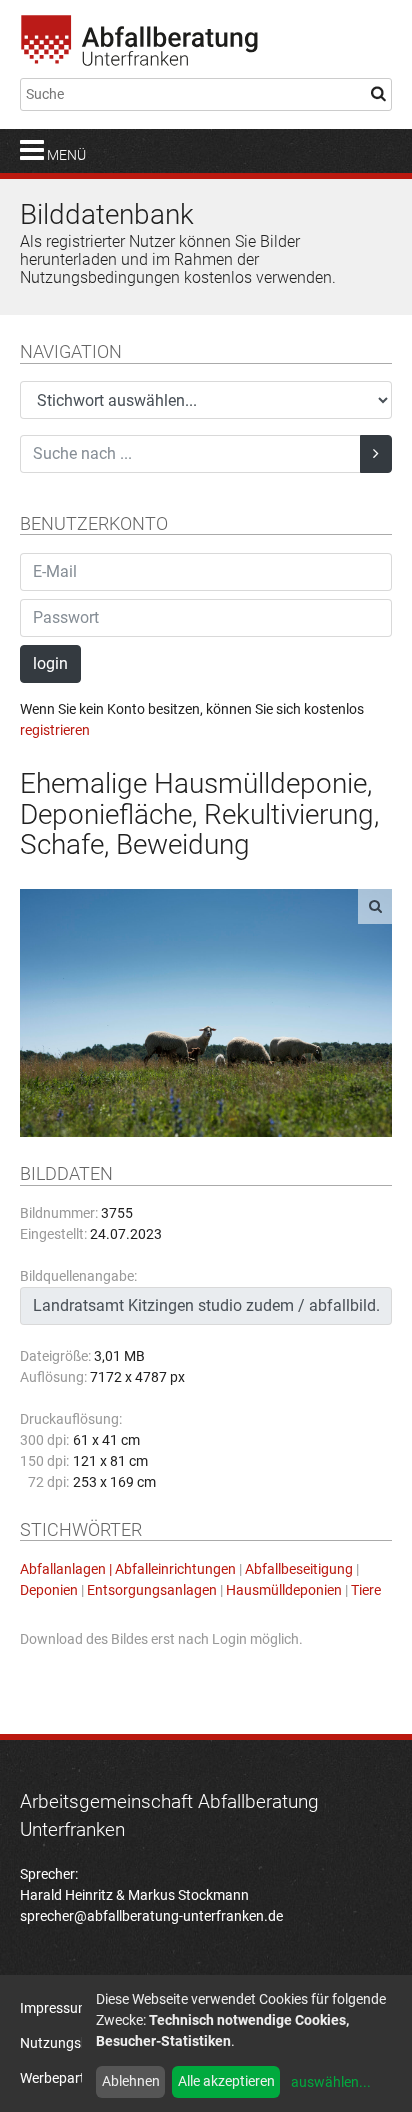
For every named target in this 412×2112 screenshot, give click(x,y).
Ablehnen (131, 2081)
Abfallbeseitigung (299, 1569)
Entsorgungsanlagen (152, 1590)
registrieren (55, 730)
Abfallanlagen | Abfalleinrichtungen (128, 1569)
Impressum (55, 2008)
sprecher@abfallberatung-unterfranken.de (151, 1916)
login (50, 663)
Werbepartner (62, 2078)
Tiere (366, 1590)
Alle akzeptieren (226, 2081)
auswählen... (331, 2082)
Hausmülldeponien (284, 1590)
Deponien (49, 1590)
